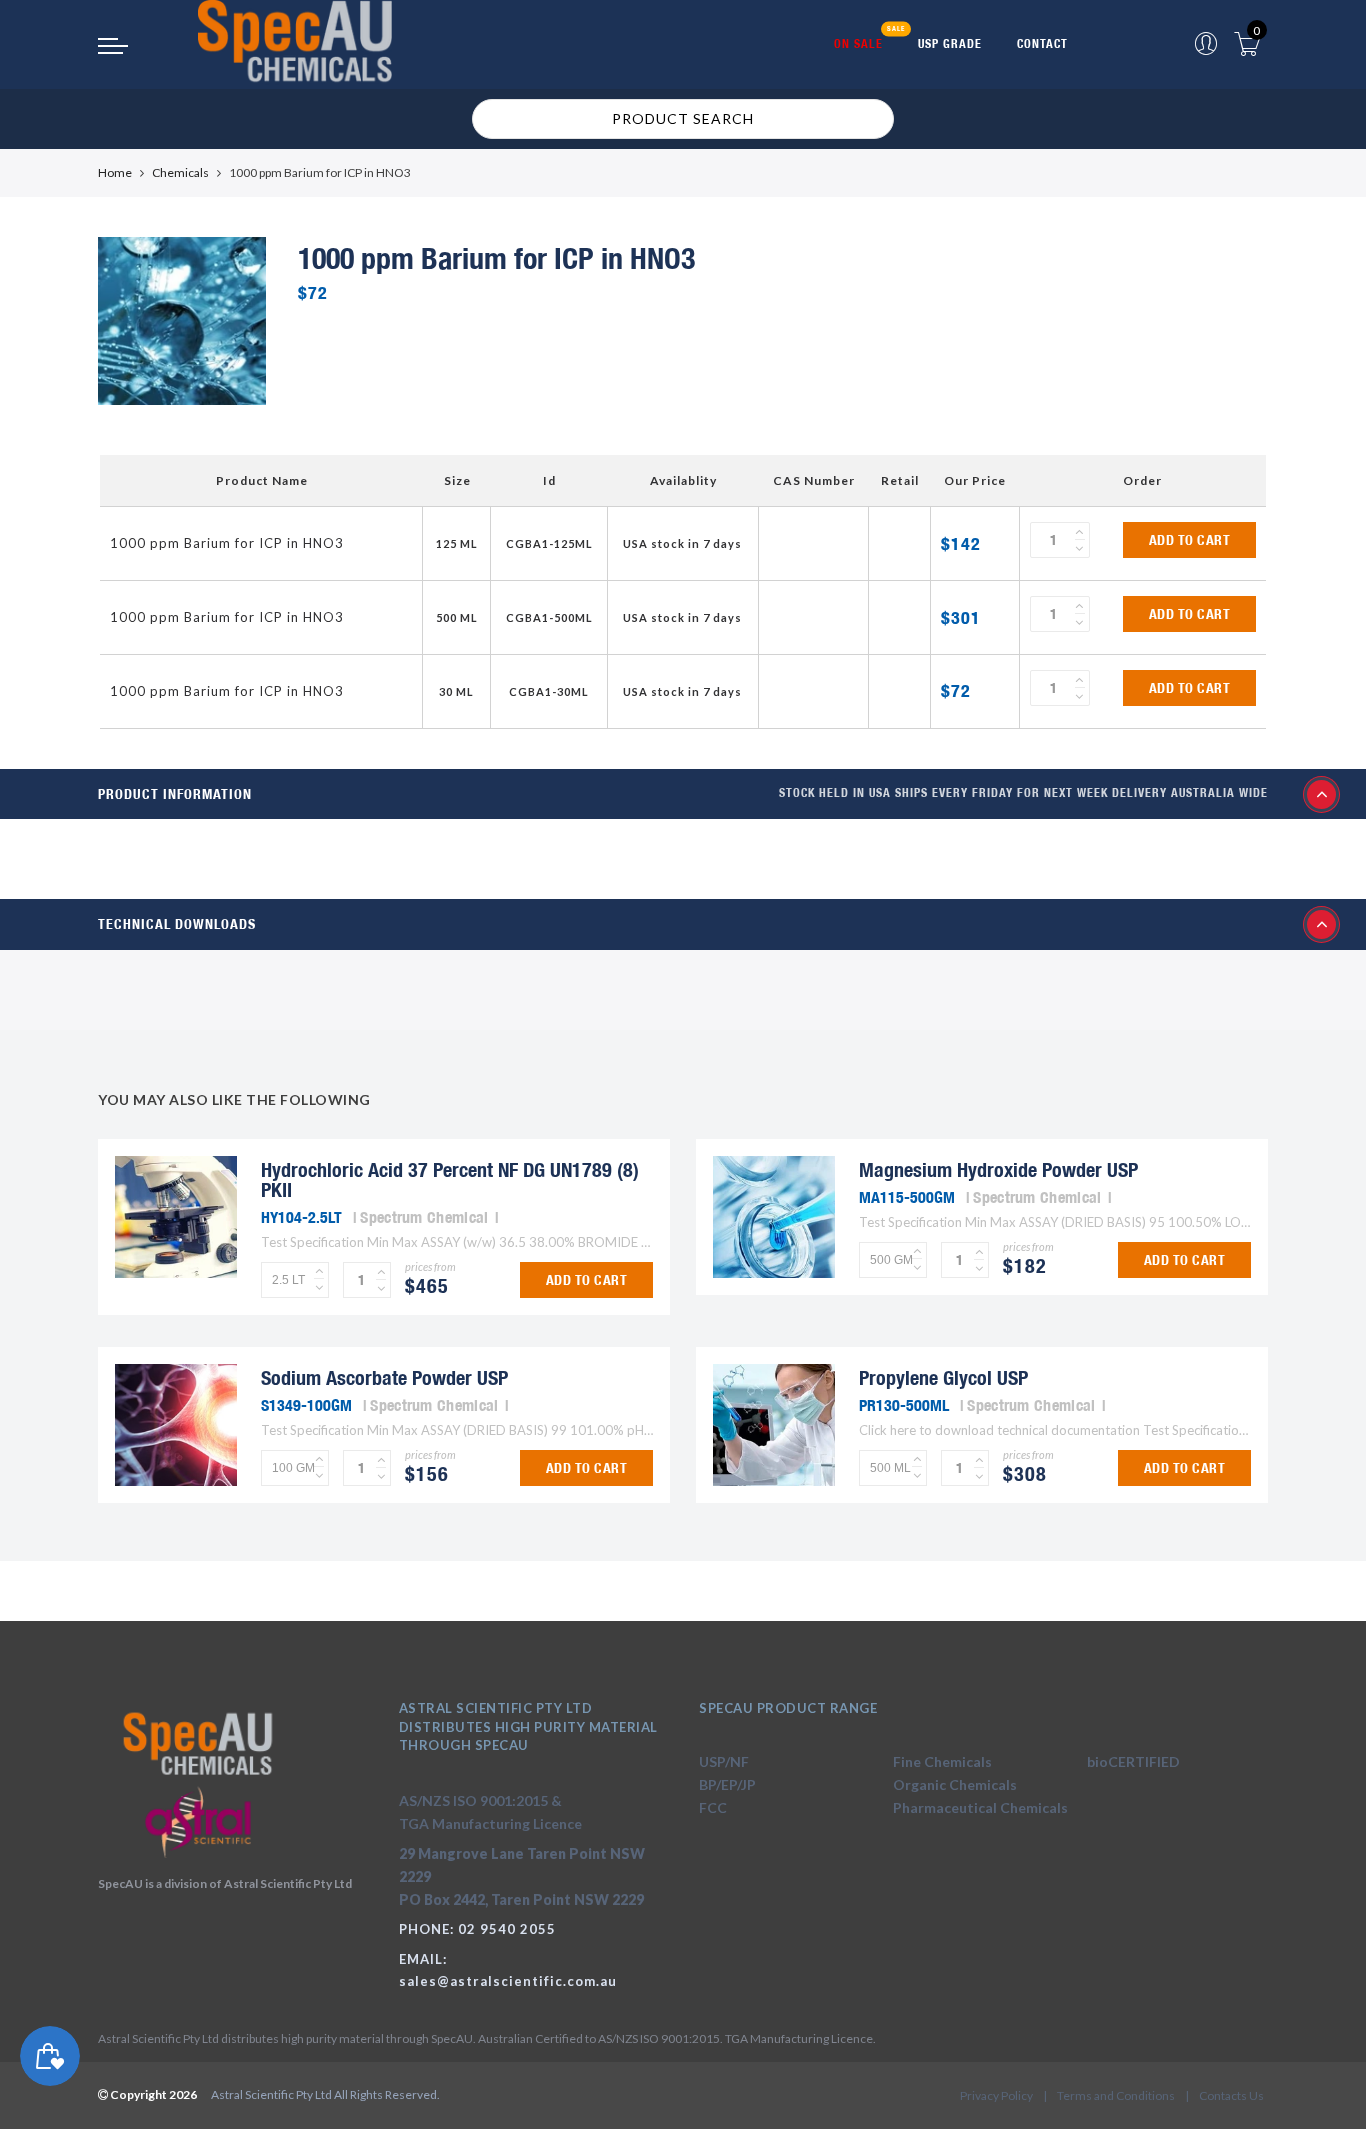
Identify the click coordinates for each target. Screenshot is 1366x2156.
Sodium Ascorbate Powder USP (384, 1377)
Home (115, 172)
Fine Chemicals (942, 1761)
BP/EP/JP (727, 1784)
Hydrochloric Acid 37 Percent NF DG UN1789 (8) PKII (450, 1179)
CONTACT (1042, 43)
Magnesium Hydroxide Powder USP (998, 1169)
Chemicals (180, 172)
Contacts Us (1231, 2095)
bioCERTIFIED (1133, 1761)
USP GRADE (950, 43)
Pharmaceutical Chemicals (980, 1807)
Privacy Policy (996, 2095)
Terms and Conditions (1116, 2095)
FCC (713, 1807)
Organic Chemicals (955, 1784)
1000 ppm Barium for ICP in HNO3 (227, 543)
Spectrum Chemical (424, 1217)
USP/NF (724, 1761)
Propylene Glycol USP (943, 1377)
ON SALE (858, 43)
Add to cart (1190, 540)
